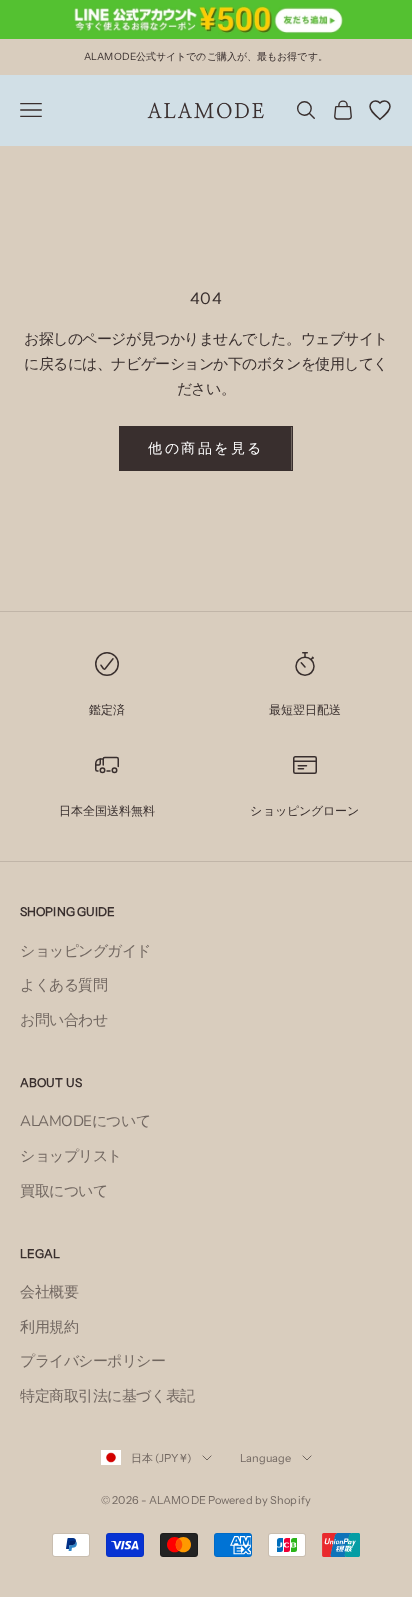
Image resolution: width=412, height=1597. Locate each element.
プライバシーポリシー (93, 1361)
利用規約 (49, 1327)
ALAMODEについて (85, 1121)
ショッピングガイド (85, 951)
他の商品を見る (206, 448)
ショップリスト (71, 1156)
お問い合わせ (63, 1020)
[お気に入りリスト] (380, 110)
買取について (63, 1191)
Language (266, 1458)
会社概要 (49, 1292)
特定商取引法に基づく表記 (107, 1396)
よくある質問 (63, 985)
